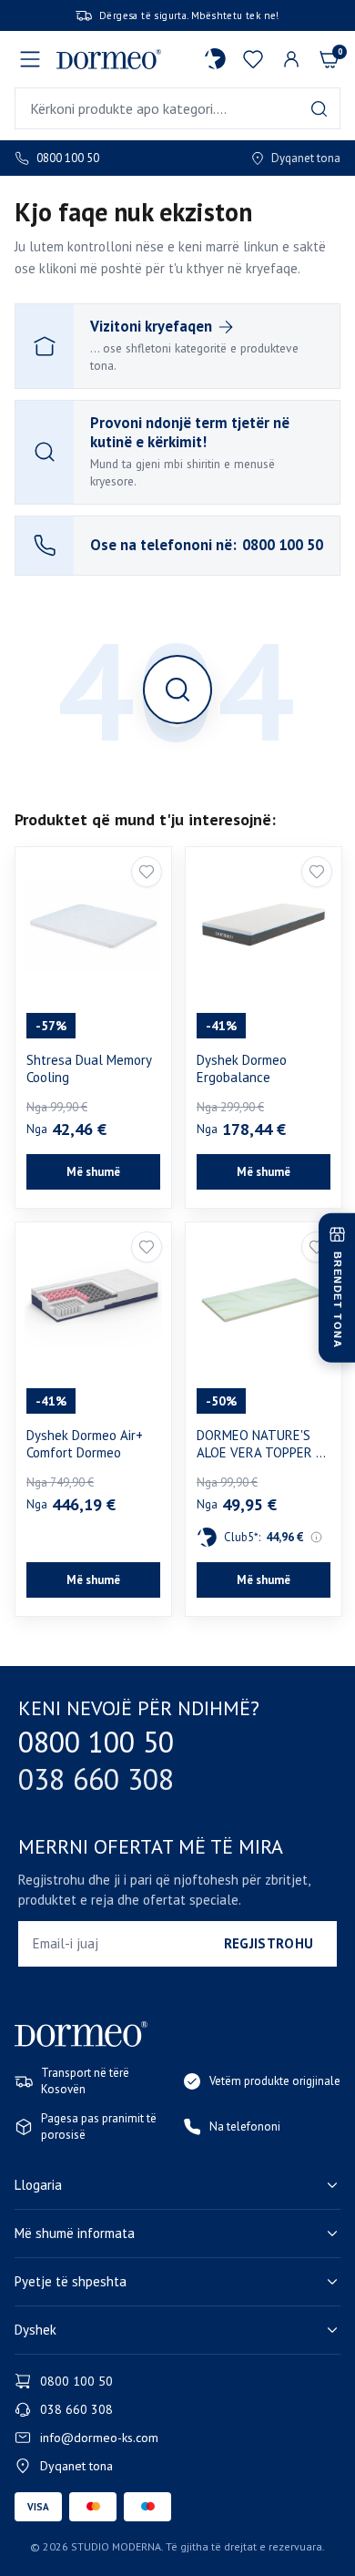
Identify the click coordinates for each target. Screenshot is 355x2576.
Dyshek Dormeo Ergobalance (242, 1069)
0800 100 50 (68, 158)
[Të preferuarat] (253, 59)
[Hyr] (291, 59)
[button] (319, 1538)
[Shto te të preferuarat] (147, 872)
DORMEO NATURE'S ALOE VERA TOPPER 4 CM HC (260, 1444)
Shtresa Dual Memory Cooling (89, 1069)
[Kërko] (319, 109)
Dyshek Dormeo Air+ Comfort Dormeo (85, 1444)
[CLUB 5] (215, 59)
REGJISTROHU (269, 1943)
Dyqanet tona (306, 158)
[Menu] (30, 59)
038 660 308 (96, 1779)
